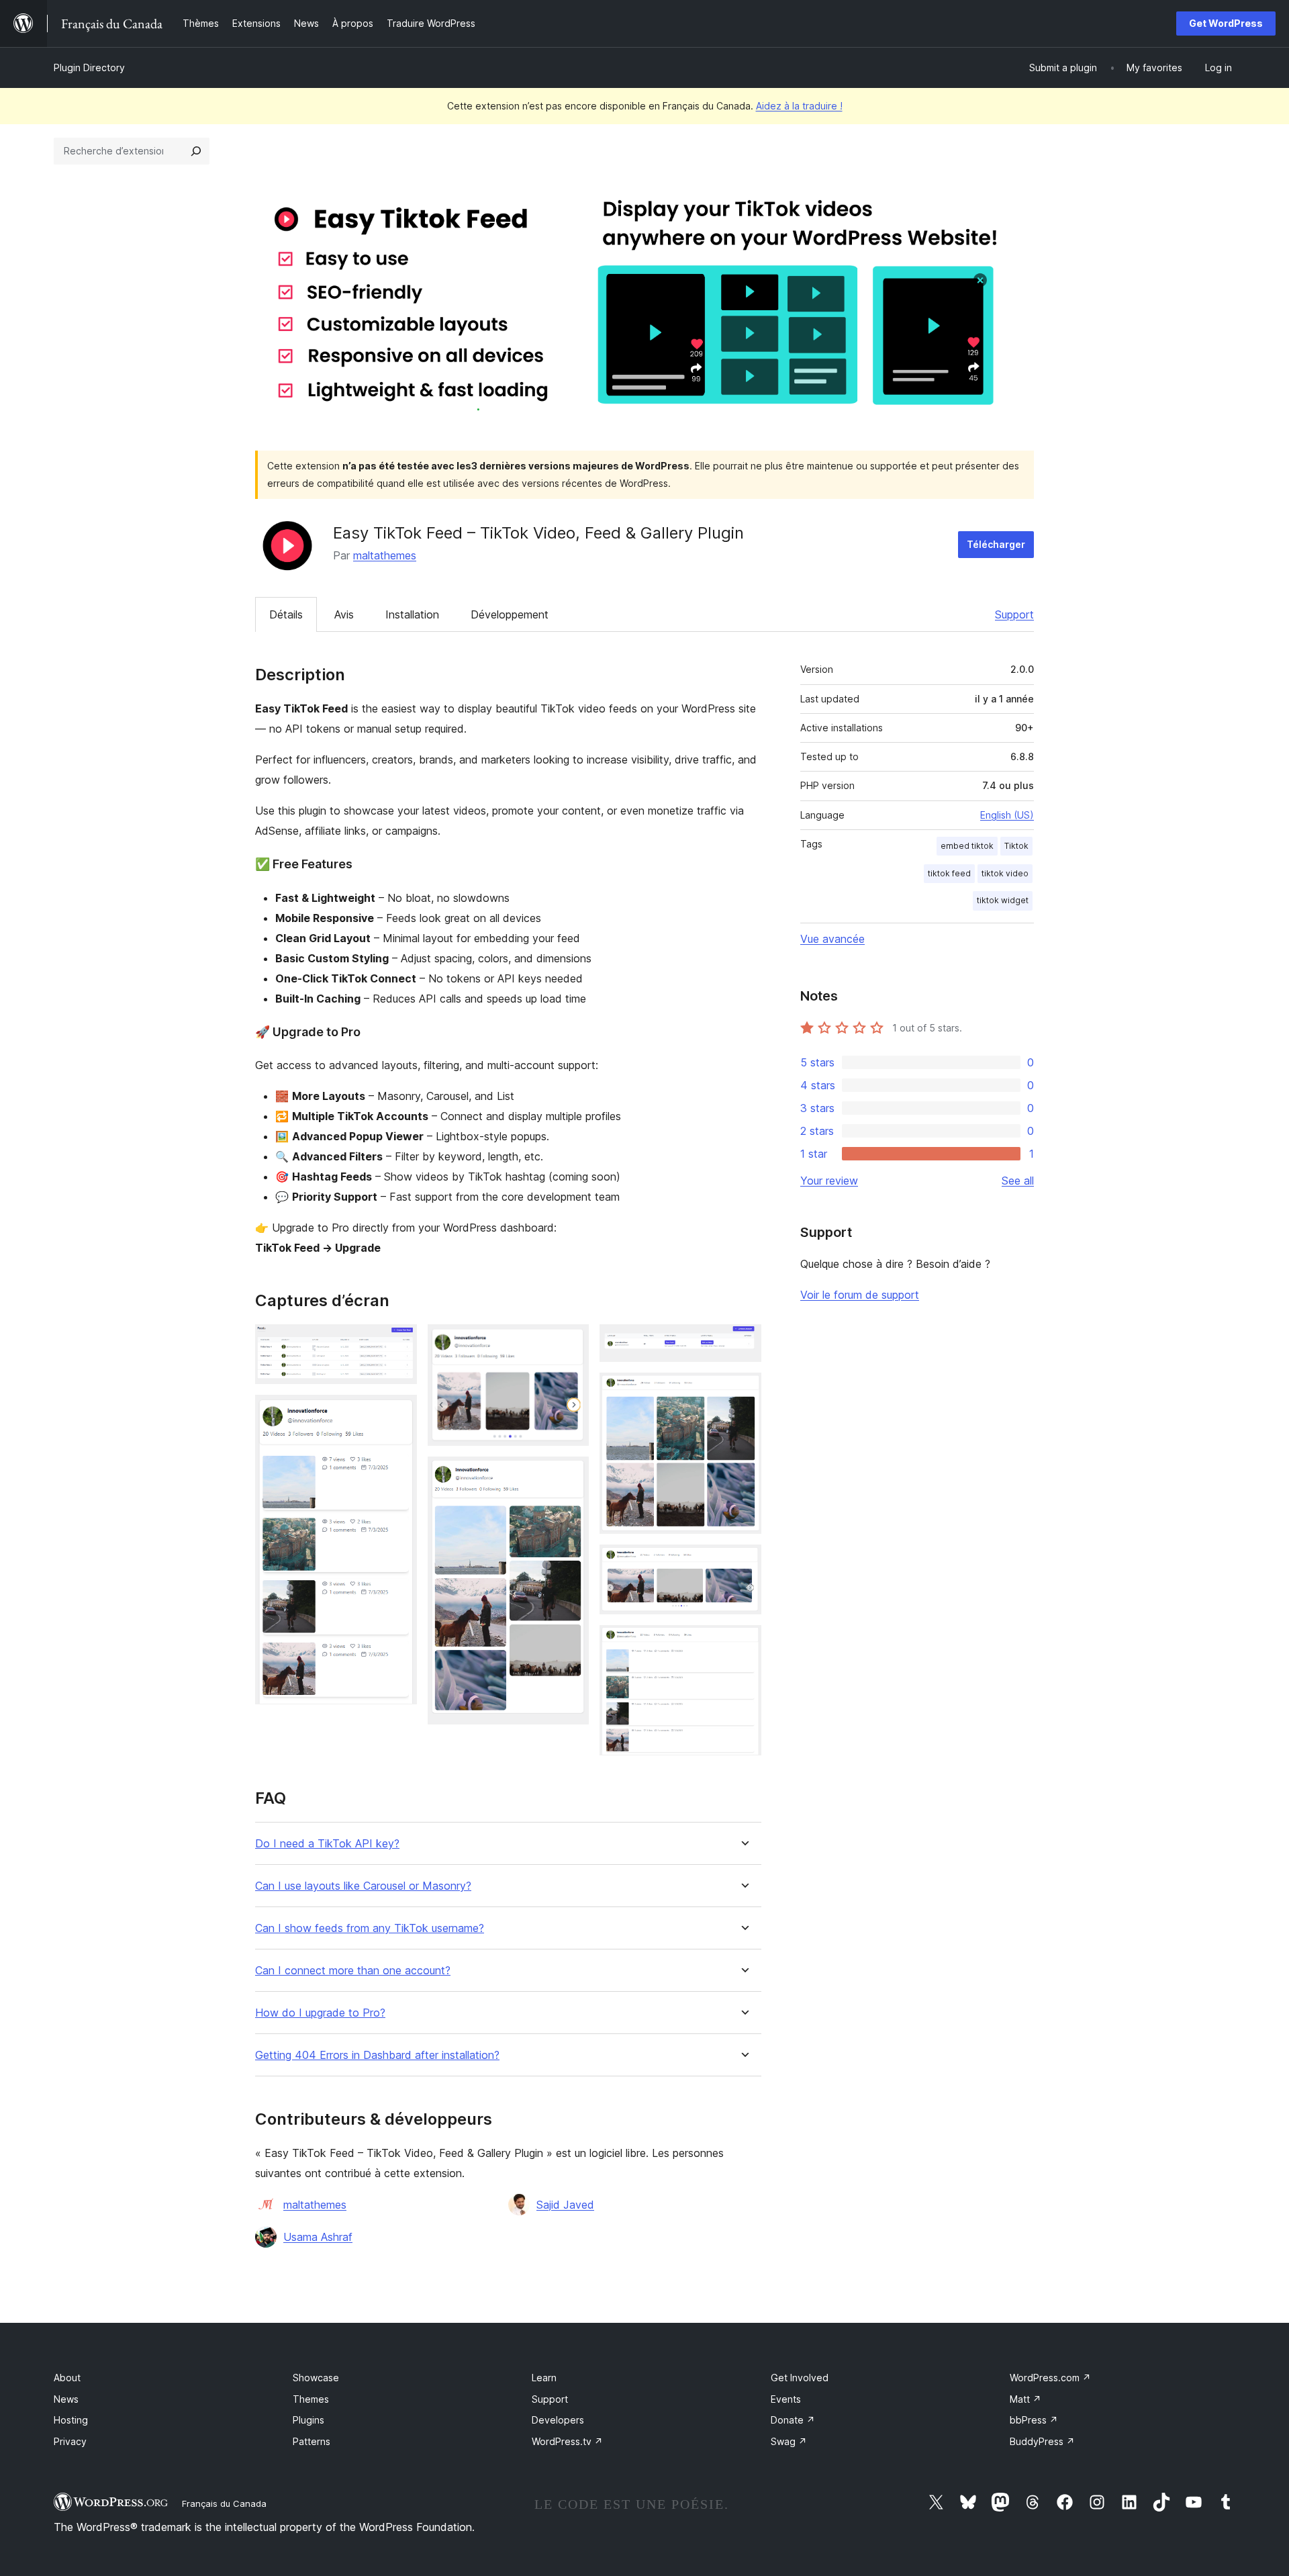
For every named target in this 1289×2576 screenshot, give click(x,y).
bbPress (1034, 2420)
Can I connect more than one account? (353, 1971)
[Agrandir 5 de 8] (743, 1342)
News (66, 2399)
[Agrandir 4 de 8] (571, 1475)
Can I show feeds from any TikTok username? (370, 1928)
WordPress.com (1050, 2378)
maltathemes (385, 555)
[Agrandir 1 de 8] (399, 1342)
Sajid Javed (565, 2205)
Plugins (308, 2420)
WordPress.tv (567, 2441)
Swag (789, 2441)
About (67, 2378)
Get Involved (800, 2378)
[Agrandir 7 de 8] (743, 1563)
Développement (510, 614)
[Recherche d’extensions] (196, 151)
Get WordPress (1226, 23)
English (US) (1007, 815)
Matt (1025, 2399)
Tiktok (1016, 846)
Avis (344, 614)
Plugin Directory (89, 67)
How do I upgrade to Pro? (320, 2013)
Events (786, 2399)
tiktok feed (949, 873)
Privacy (70, 2441)
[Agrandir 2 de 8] (399, 1413)
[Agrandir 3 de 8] (571, 1342)
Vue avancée (832, 939)
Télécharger (996, 544)
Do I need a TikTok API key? (327, 1844)
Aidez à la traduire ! (799, 106)
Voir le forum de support (860, 1295)
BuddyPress (1042, 2441)
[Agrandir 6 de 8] (743, 1391)
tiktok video (1005, 873)
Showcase (316, 2378)
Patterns (312, 2441)
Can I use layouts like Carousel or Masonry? (363, 1886)
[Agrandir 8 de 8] (743, 1643)
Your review (829, 1181)
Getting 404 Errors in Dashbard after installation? (377, 2055)
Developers (558, 2420)
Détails (286, 614)
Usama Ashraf (318, 2237)
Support (1014, 614)
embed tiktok (967, 846)
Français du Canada (224, 2503)
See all (1018, 1181)
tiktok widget (1003, 900)
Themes (311, 2399)
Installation (412, 614)
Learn (544, 2378)
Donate (793, 2420)
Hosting (71, 2420)
